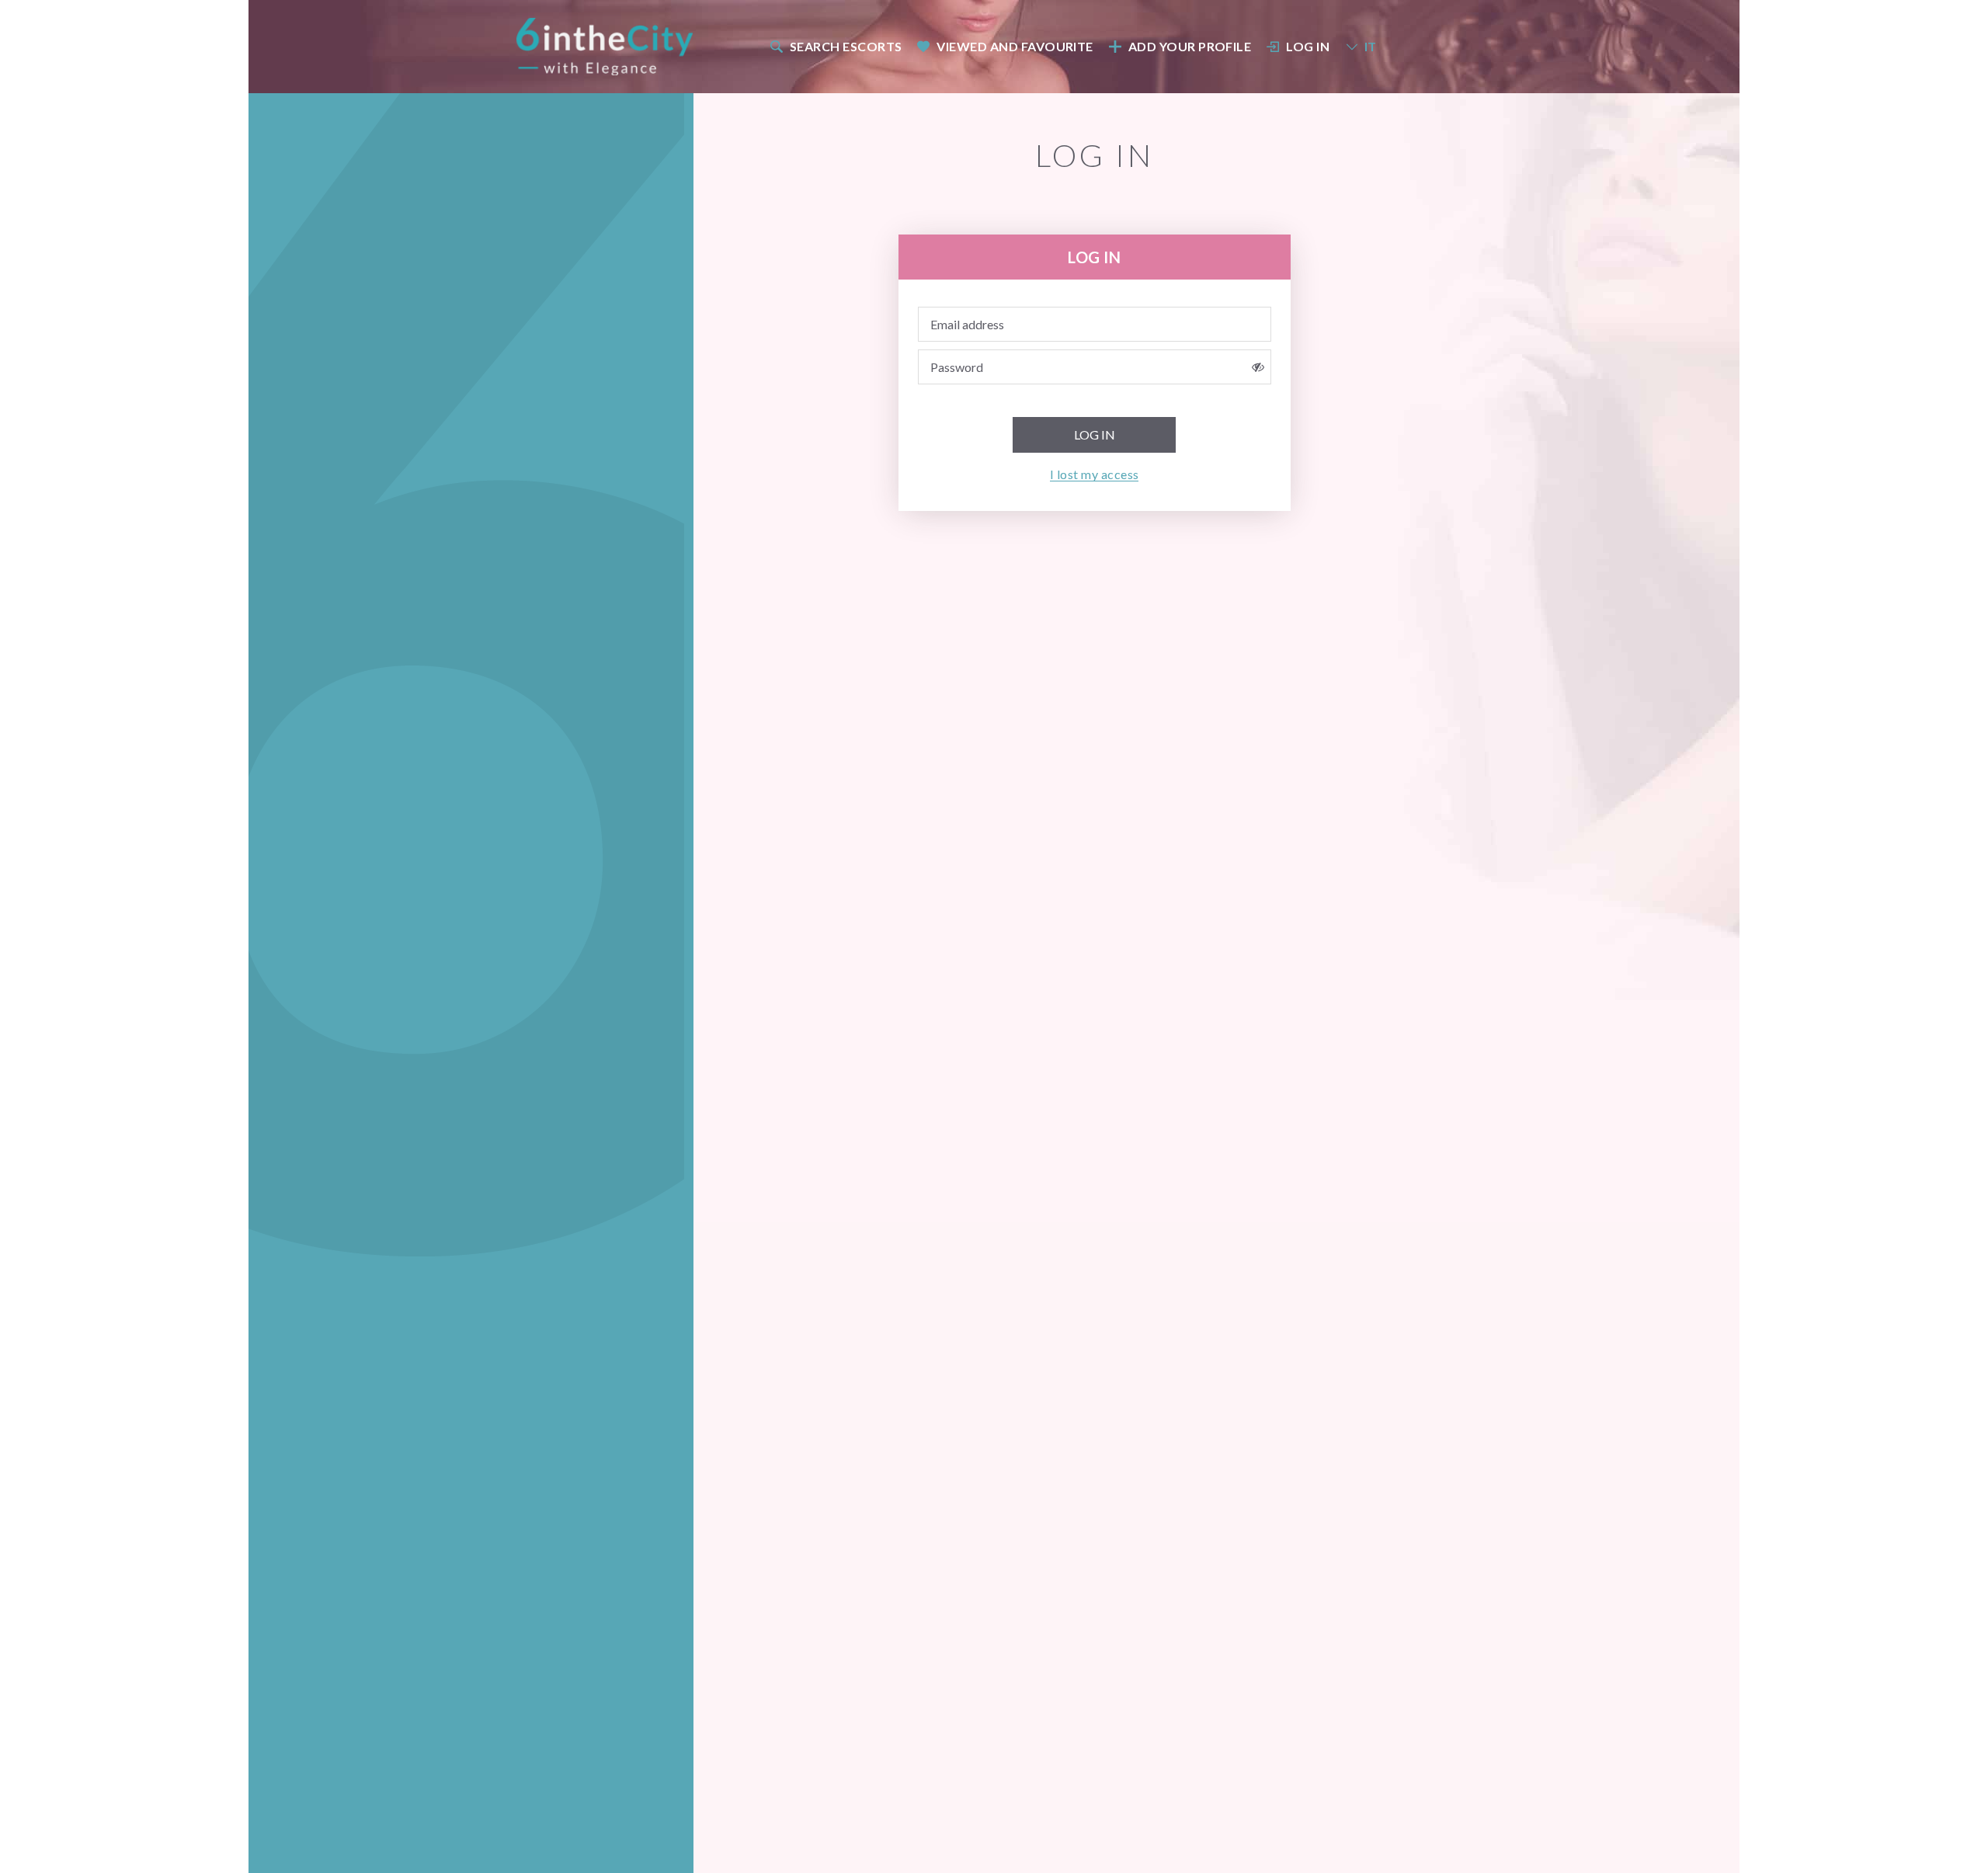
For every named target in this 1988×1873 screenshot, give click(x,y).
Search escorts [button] (846, 46)
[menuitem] (835, 46)
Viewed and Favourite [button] (1015, 46)
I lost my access (1095, 474)
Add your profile (1190, 46)
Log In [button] (1308, 46)
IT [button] (1371, 46)
